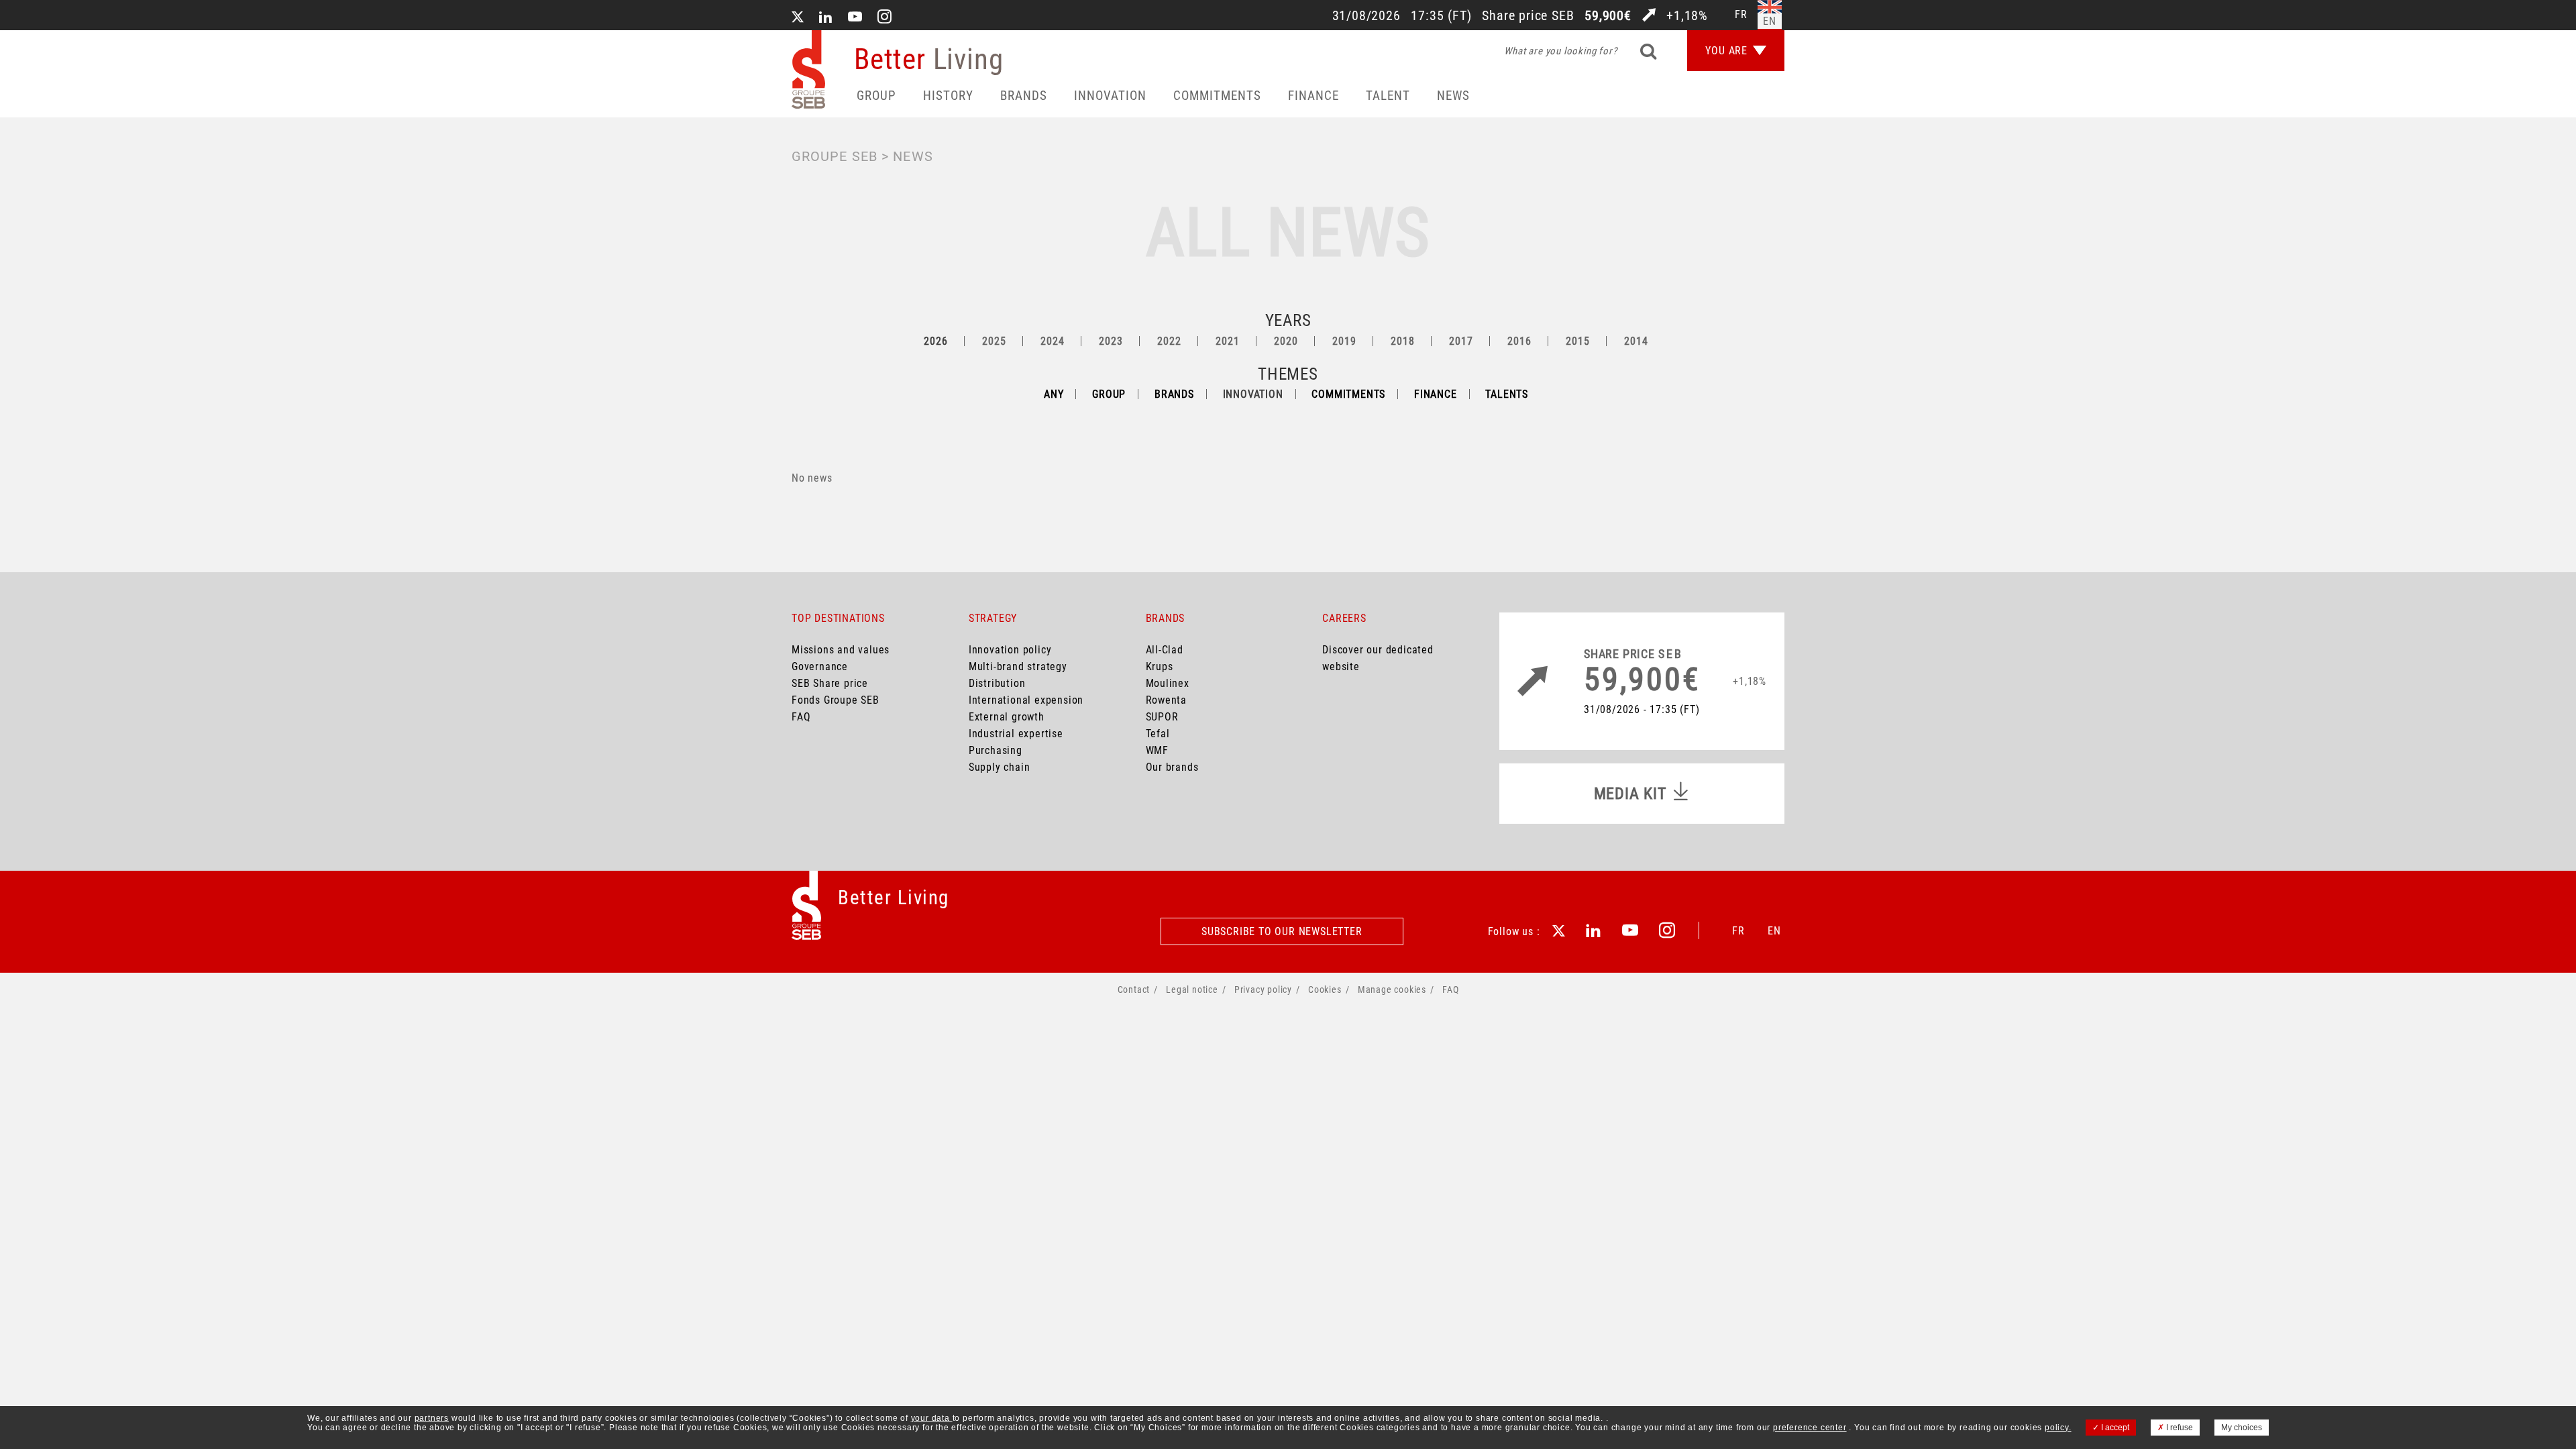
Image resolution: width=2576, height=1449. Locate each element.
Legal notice (1192, 989)
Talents (1507, 394)
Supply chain (1000, 767)
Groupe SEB (835, 156)
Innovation (1110, 96)
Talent (1388, 96)
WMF (1157, 750)
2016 (1519, 341)
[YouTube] (855, 18)
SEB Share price (830, 683)
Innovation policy (1010, 650)
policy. (2058, 1428)
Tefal (1158, 734)
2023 (1111, 341)
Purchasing (996, 750)
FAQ (801, 717)
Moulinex (1168, 683)
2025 (994, 341)
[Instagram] (885, 18)
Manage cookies (1392, 989)
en (1770, 21)
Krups (1160, 666)
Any (1054, 394)
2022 (1169, 341)
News (1453, 96)
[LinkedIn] (826, 18)
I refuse (2179, 1428)
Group (876, 96)
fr (1741, 14)
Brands (1024, 96)
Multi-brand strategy (1018, 666)
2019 (1344, 341)
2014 (1636, 341)
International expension (1026, 700)
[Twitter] (798, 18)
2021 (1227, 341)
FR (1738, 931)
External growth (1007, 717)
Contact (1134, 989)
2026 (935, 341)
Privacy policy (1263, 989)
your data (932, 1418)
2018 (1402, 341)
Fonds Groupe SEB (836, 700)
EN (1774, 931)
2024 (1052, 341)
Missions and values (841, 650)
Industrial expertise (1016, 734)
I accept (2114, 1428)
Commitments (1217, 96)
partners (432, 1418)
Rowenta (1167, 700)
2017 (1461, 341)
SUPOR (1162, 717)
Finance (1313, 96)
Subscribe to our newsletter (1282, 931)
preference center (1810, 1428)
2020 (1286, 341)
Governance (820, 666)
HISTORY (948, 96)
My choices (2242, 1428)
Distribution (997, 683)
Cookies (1325, 989)
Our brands (1172, 767)
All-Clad (1165, 650)
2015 (1577, 341)
